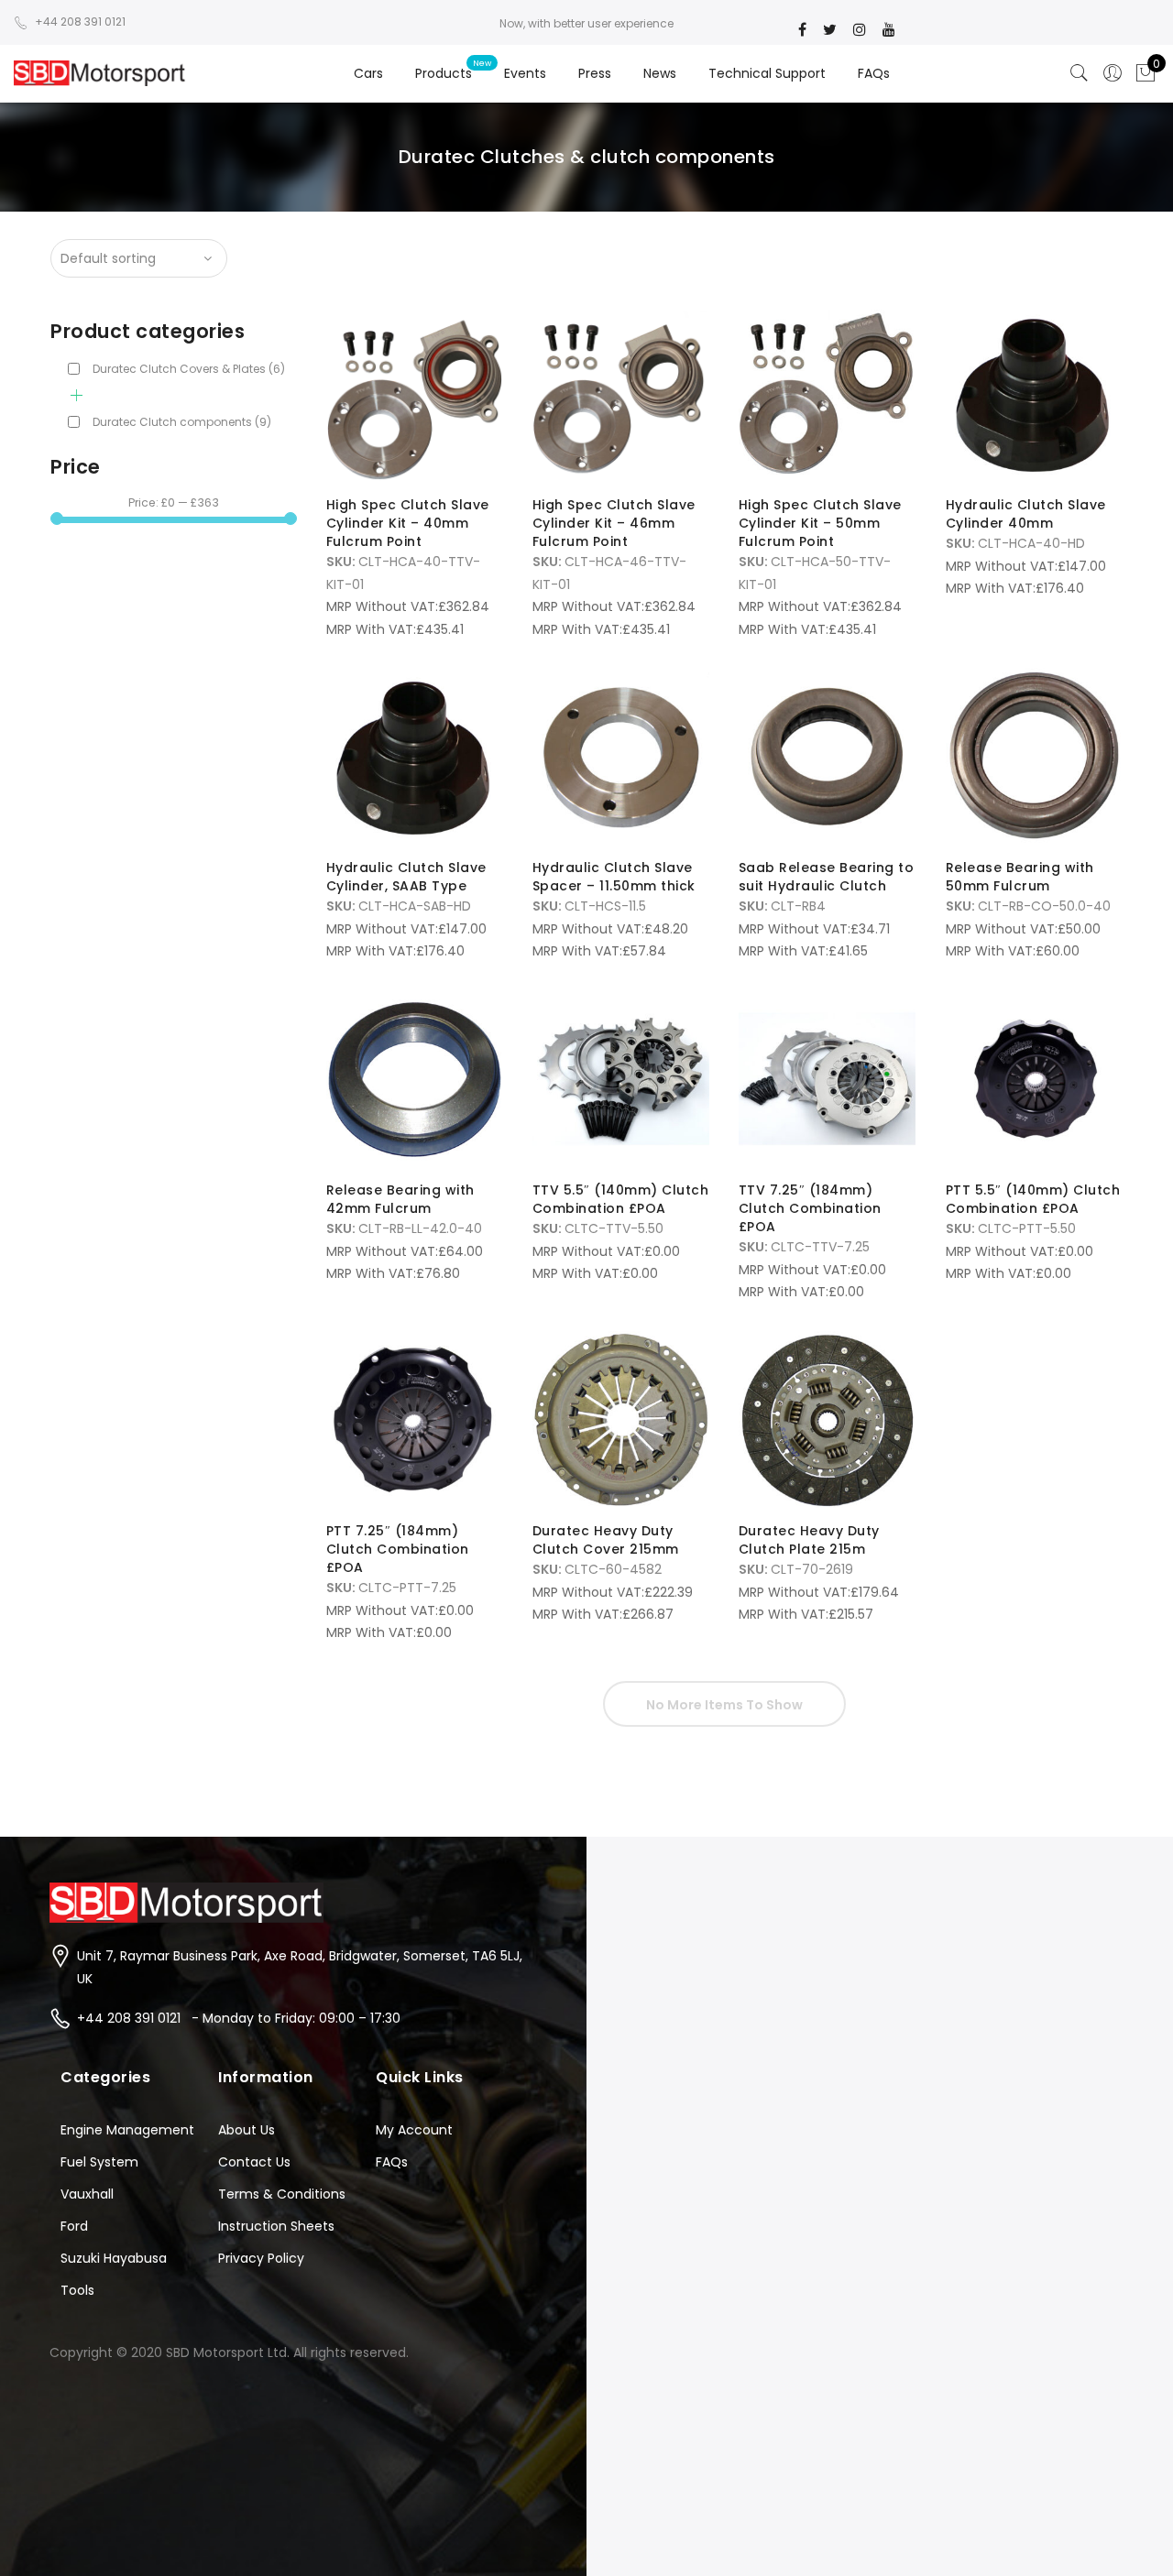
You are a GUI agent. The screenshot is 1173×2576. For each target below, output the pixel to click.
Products (444, 73)
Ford (74, 2226)
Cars (368, 73)
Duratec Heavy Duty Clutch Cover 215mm (606, 1540)
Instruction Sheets (276, 2226)
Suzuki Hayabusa (114, 2258)
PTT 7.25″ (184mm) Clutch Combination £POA (398, 1549)
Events (525, 73)
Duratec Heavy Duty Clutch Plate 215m (809, 1540)
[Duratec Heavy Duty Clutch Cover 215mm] (621, 1419)
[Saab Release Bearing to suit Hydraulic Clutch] (827, 756)
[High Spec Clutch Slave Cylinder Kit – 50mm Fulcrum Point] (827, 393)
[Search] (1080, 73)
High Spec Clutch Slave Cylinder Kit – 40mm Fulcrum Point (408, 523)
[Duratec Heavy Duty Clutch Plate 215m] (827, 1419)
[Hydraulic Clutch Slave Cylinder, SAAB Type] (415, 756)
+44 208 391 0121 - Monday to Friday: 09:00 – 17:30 (239, 2018)
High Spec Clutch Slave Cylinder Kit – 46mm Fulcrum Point (614, 523)
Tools (77, 2290)
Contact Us (254, 2162)
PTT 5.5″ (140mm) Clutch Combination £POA (1033, 1199)
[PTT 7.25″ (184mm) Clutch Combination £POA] (415, 1419)
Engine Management (127, 2130)
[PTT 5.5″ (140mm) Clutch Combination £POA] (1034, 1079)
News (660, 73)
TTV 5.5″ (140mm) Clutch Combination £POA (621, 1199)
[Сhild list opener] (77, 395)
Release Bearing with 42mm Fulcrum (400, 1199)
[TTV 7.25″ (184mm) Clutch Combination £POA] (827, 1079)
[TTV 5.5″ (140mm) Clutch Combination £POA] (621, 1079)
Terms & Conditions (282, 2194)
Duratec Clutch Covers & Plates (189, 369)
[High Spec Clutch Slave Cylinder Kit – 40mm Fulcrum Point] (415, 393)
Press (595, 73)
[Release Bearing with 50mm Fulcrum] (1034, 756)
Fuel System (99, 2162)
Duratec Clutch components (182, 422)
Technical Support (767, 73)
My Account (414, 2130)
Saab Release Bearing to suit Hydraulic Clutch (827, 877)
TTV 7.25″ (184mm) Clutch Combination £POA (810, 1208)
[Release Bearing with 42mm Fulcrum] (415, 1079)
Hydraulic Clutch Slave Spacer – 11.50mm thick (614, 877)
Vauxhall (87, 2194)
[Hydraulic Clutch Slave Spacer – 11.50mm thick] (621, 756)
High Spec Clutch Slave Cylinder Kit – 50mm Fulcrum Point (820, 523)
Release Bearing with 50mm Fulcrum (1020, 877)
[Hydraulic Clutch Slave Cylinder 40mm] (1034, 393)
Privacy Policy (261, 2258)
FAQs (874, 73)
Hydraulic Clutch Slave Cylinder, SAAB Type (406, 877)
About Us (247, 2130)
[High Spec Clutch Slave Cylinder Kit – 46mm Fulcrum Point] (621, 393)
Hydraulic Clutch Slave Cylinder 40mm (1026, 514)
